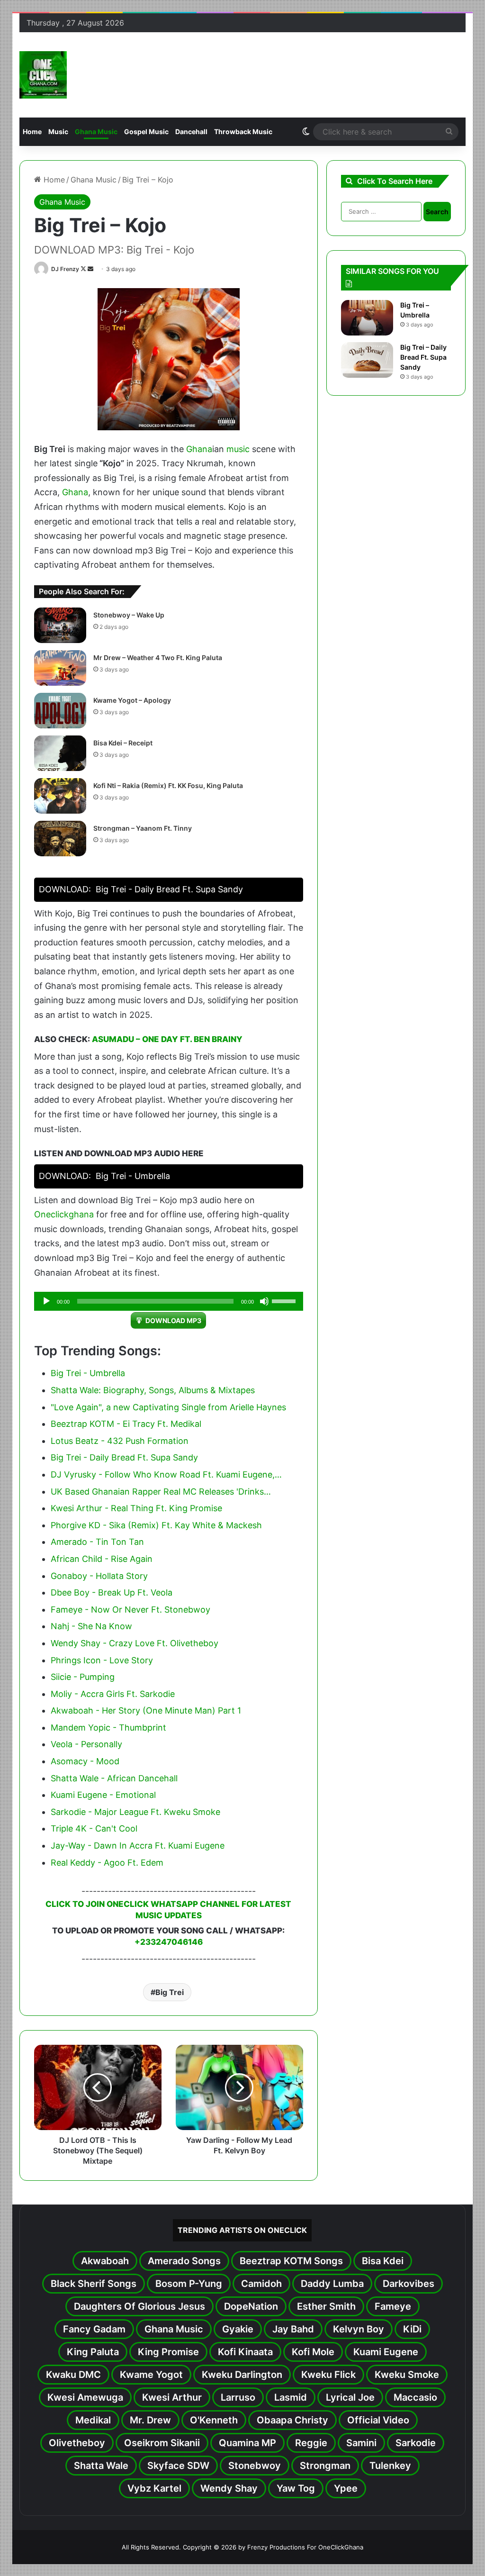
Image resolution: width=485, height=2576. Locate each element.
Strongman (325, 2466)
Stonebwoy (255, 2466)
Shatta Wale (101, 2466)
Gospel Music (146, 132)
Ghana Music (96, 132)
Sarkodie (416, 2443)
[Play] (46, 1301)
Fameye (393, 2306)
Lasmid (291, 2397)
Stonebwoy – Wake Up (129, 615)
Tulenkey (390, 2466)
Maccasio (415, 2397)
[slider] (285, 1300)
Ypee (346, 2488)
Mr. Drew (150, 2420)
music (238, 449)
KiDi (412, 2329)
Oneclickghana (64, 1214)
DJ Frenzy (65, 269)
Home (32, 132)
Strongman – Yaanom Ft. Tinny (143, 828)
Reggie (311, 2443)
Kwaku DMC (73, 2375)
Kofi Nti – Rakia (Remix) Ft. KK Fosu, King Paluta (168, 785)
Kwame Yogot (151, 2375)
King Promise (168, 2352)
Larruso (238, 2397)
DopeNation (251, 2306)
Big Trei (170, 1992)
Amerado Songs (184, 2261)
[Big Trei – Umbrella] (367, 318)
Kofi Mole (313, 2352)
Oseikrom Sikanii (162, 2443)
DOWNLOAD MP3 (173, 1320)
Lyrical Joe (350, 2397)
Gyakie (238, 2329)
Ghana (199, 449)
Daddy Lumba (332, 2284)
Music (58, 132)
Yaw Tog (296, 2488)
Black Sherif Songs (94, 2284)
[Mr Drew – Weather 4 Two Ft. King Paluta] (60, 668)
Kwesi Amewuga (85, 2397)
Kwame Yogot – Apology (132, 700)
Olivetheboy (77, 2443)
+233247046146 (169, 1942)
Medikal (93, 2420)
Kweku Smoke (407, 2375)
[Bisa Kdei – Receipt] (60, 753)
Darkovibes (409, 2284)
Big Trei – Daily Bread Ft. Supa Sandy (423, 357)
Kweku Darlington (242, 2375)
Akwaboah (105, 2261)
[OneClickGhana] (43, 75)
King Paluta (93, 2352)
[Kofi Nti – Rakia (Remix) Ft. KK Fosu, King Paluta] (60, 796)
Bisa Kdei (383, 2261)
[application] (169, 1301)
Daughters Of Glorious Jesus (139, 2306)
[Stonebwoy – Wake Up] (60, 625)
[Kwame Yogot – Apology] (60, 711)
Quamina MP (247, 2443)
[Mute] (264, 1301)
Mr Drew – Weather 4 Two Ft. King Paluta (158, 658)
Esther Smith (326, 2306)
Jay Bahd (293, 2329)
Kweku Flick (328, 2375)
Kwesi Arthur (172, 2397)
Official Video (378, 2420)
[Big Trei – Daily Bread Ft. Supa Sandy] (367, 360)
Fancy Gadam (94, 2329)
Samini (361, 2443)
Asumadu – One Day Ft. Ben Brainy (167, 1039)
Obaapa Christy (292, 2420)
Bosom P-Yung (189, 2284)
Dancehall (191, 132)
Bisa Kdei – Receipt (123, 743)
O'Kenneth (214, 2420)
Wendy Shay (229, 2488)
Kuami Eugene (386, 2352)
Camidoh (261, 2284)
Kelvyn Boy (359, 2329)
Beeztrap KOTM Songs (291, 2261)
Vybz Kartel (154, 2488)
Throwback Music (243, 132)
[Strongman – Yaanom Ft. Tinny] (60, 839)
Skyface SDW (178, 2466)
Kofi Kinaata (245, 2352)
